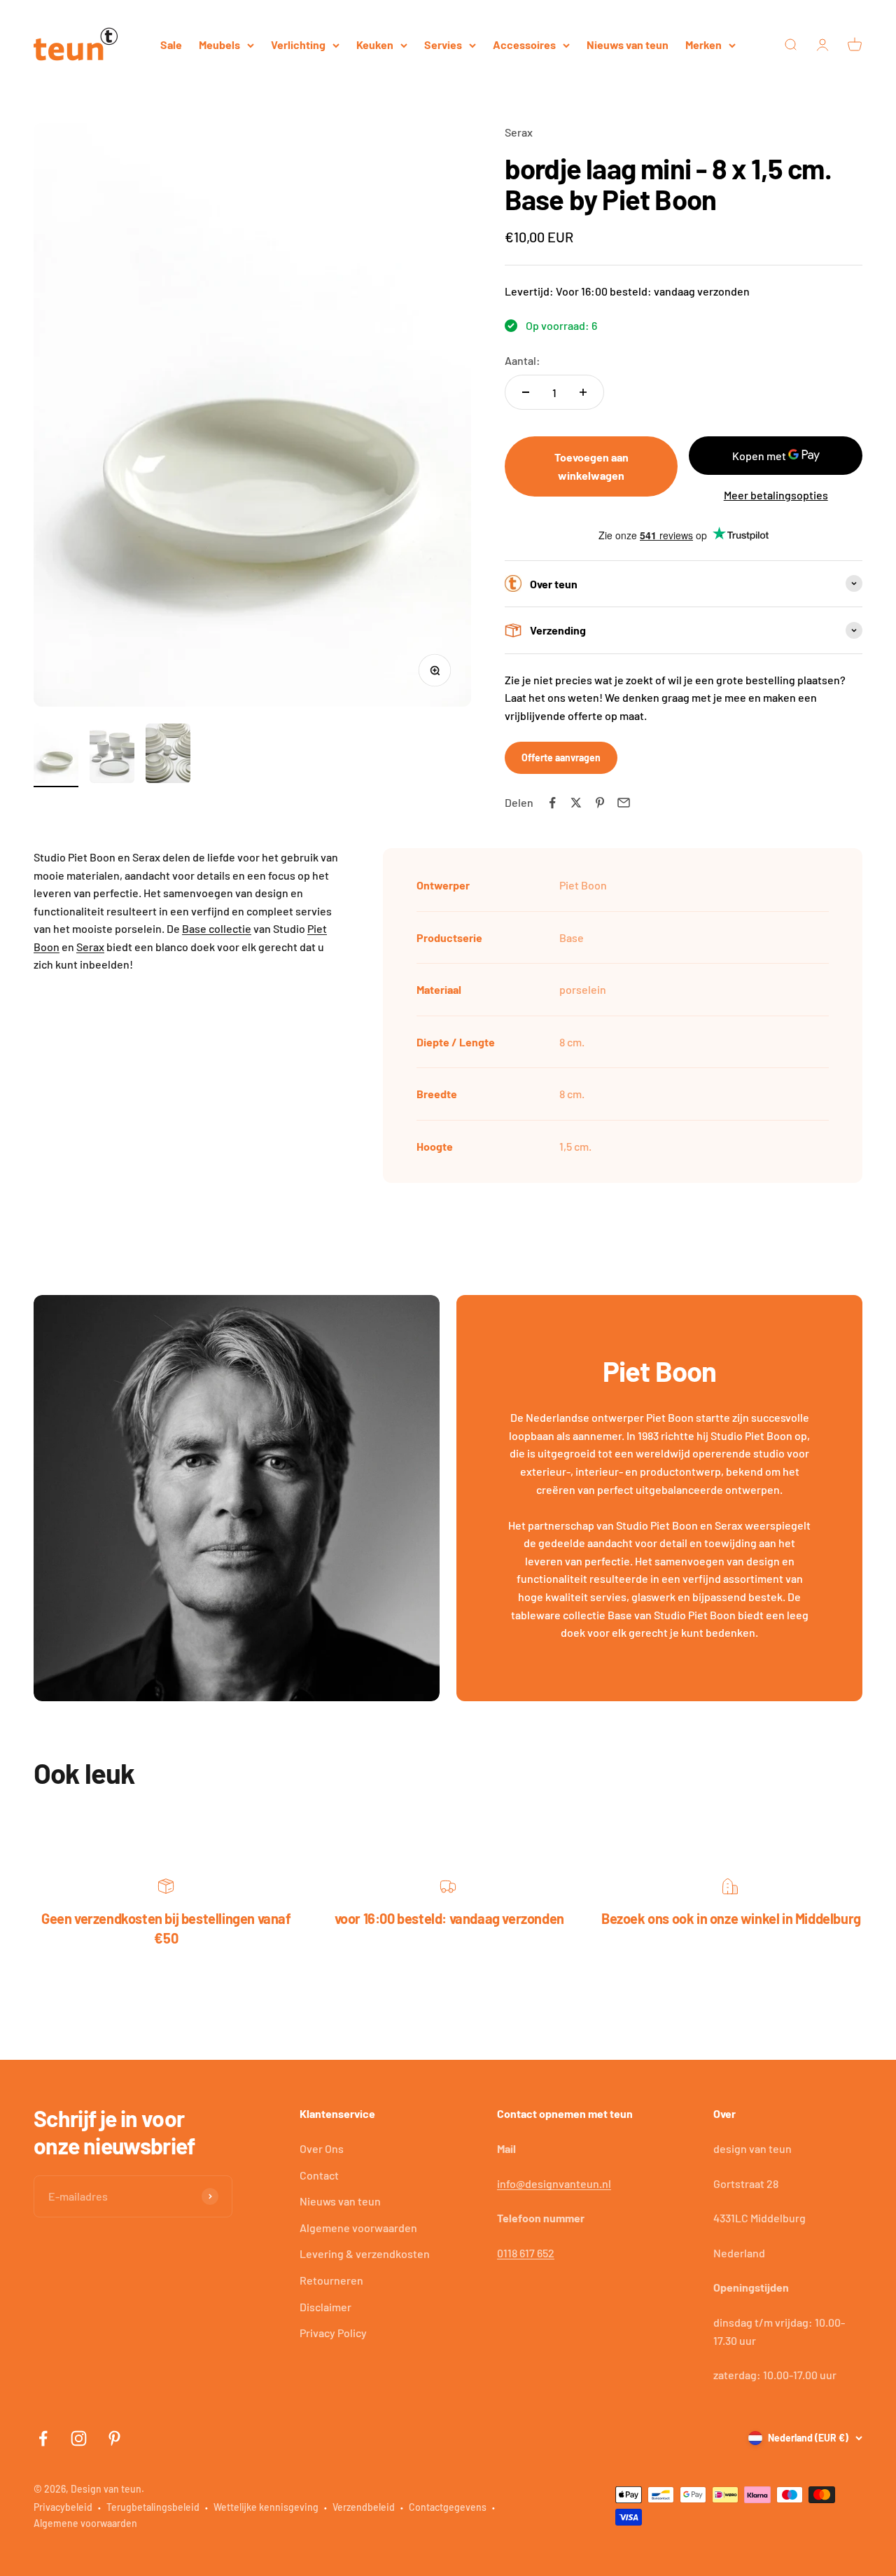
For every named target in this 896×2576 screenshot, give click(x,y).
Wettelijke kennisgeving (266, 2507)
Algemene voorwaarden (358, 2228)
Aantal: (523, 360)
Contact (319, 2175)
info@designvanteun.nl (554, 2183)
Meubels (219, 44)
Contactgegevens (448, 2507)
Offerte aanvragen (561, 757)
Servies (443, 44)
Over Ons (322, 2148)
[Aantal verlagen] (526, 392)
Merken (703, 44)
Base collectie (217, 928)
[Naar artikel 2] (112, 755)
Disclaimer (325, 2307)
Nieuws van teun (628, 44)
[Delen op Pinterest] (600, 803)
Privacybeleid (63, 2507)
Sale (171, 44)
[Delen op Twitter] (576, 803)
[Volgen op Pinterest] (114, 2438)
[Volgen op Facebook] (43, 2438)
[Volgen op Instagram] (79, 2438)
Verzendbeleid (364, 2507)
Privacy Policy (333, 2333)
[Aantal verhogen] (583, 392)
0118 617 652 (526, 2253)
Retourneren (331, 2280)
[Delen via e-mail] (624, 803)
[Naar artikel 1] (56, 755)
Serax (519, 132)
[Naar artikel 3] (168, 755)
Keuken (375, 44)
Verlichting (298, 44)
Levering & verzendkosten (365, 2253)
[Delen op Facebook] (552, 803)
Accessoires (524, 44)
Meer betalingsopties (776, 495)
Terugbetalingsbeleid (153, 2507)
